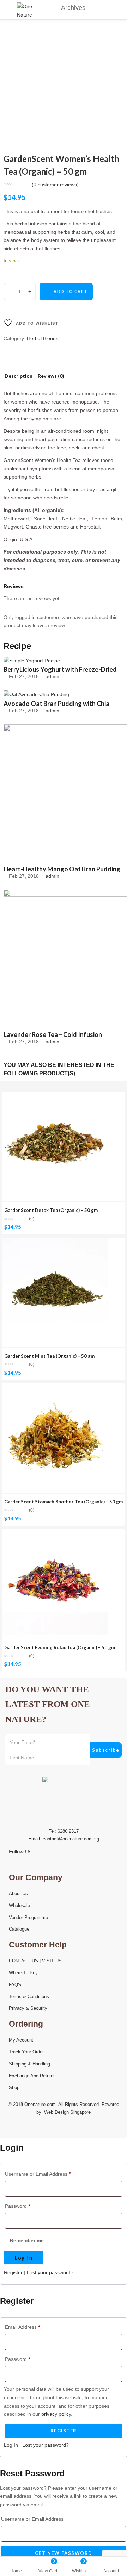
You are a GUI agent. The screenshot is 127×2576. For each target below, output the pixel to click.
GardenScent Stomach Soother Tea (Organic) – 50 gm (64, 1502)
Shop (14, 2087)
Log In (11, 2445)
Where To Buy (23, 1973)
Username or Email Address (38, 2174)
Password (17, 2206)
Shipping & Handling (29, 2064)
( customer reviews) (55, 185)
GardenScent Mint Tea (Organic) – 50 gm (49, 1356)
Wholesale (19, 1905)
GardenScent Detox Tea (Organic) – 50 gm (51, 1210)
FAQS (15, 1985)
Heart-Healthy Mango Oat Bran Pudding (62, 869)
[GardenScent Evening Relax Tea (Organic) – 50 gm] (55, 1533)
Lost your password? (50, 2272)
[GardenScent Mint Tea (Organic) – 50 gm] (55, 1242)
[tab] (19, 378)
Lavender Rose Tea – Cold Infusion (53, 1034)
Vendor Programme (28, 1917)
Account (111, 2571)
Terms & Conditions (29, 1997)
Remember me (26, 2240)
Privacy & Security (28, 2008)
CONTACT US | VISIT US (35, 1961)
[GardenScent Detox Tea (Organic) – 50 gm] (55, 1096)
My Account (21, 2040)
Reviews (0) (51, 376)
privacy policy (56, 2414)
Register (13, 2272)
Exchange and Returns (32, 2076)
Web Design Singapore (67, 2112)
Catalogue (19, 1929)
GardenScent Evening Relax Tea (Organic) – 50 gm (60, 1647)
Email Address (22, 2327)
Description (19, 376)
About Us (18, 1893)
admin (52, 676)
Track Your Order (26, 2052)
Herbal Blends (43, 338)
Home (16, 2571)
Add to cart (71, 291)
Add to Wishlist (36, 323)
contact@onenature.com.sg (71, 1839)
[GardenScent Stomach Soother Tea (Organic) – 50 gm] (55, 1387)
